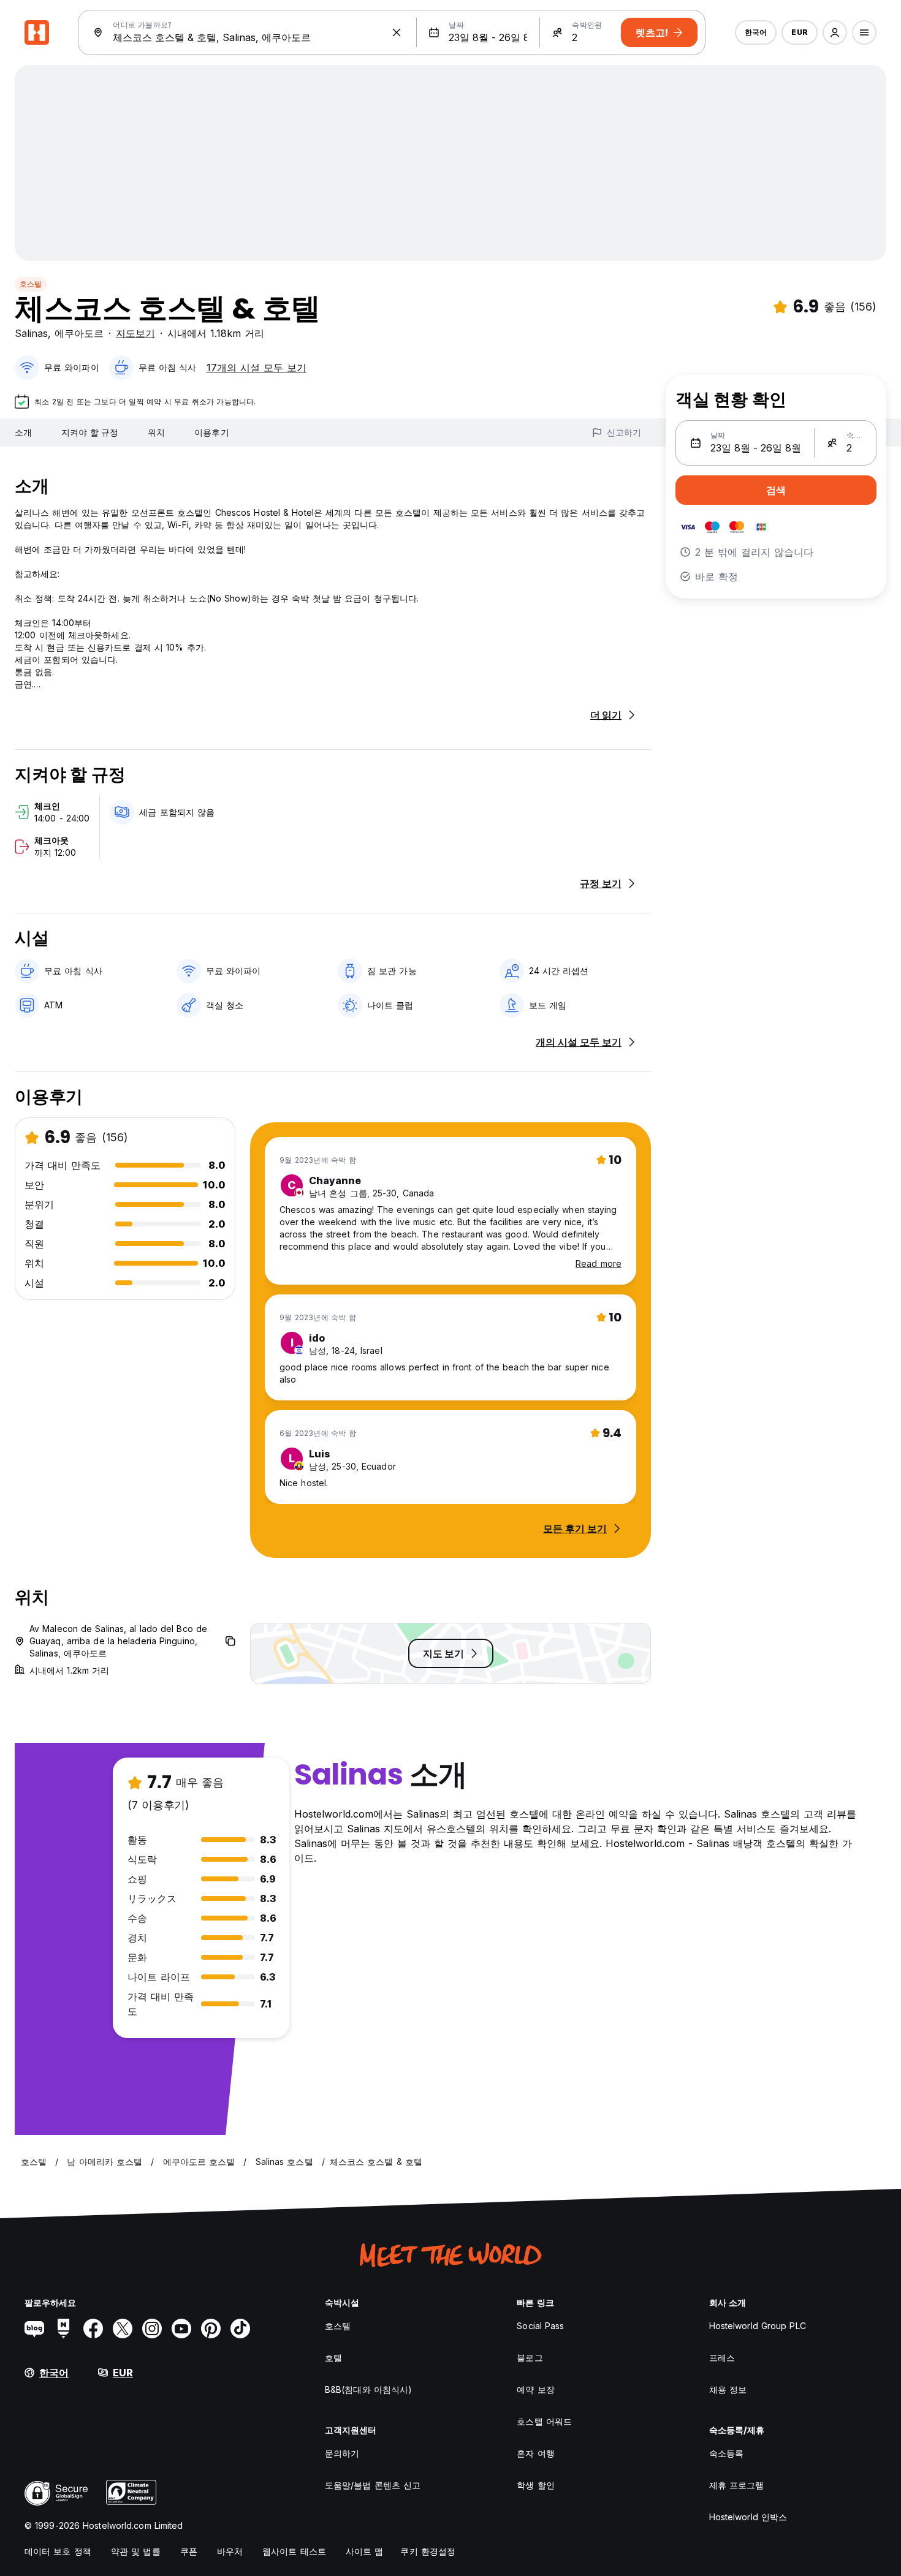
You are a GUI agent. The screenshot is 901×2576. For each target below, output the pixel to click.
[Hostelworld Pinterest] (211, 2329)
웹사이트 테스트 (294, 2551)
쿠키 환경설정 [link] (428, 2551)
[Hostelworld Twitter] (123, 2329)
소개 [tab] (23, 432)
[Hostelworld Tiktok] (240, 2329)
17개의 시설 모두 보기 (257, 368)
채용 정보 (728, 2389)
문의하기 (342, 2453)
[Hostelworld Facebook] (93, 2329)
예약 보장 (536, 2389)
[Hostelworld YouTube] (181, 2329)
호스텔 (31, 284)
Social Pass (540, 2326)
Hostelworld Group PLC (758, 2326)
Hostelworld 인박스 (748, 2517)
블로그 (530, 2358)
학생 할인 (536, 2485)
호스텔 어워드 (544, 2421)
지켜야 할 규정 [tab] (90, 432)
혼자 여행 (536, 2453)
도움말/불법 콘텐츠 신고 (373, 2485)
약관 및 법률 (136, 2551)
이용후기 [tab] (211, 432)
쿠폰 (189, 2551)
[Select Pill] (835, 32)
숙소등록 (726, 2453)
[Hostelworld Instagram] (152, 2329)
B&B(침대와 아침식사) (368, 2389)
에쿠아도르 (79, 333)
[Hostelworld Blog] (34, 2329)
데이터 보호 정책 (58, 2551)
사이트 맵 (365, 2551)
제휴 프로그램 (737, 2485)
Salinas (31, 333)
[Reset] (397, 32)
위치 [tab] (156, 432)
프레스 (722, 2358)
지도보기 (135, 333)
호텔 (333, 2358)
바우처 (230, 2551)
